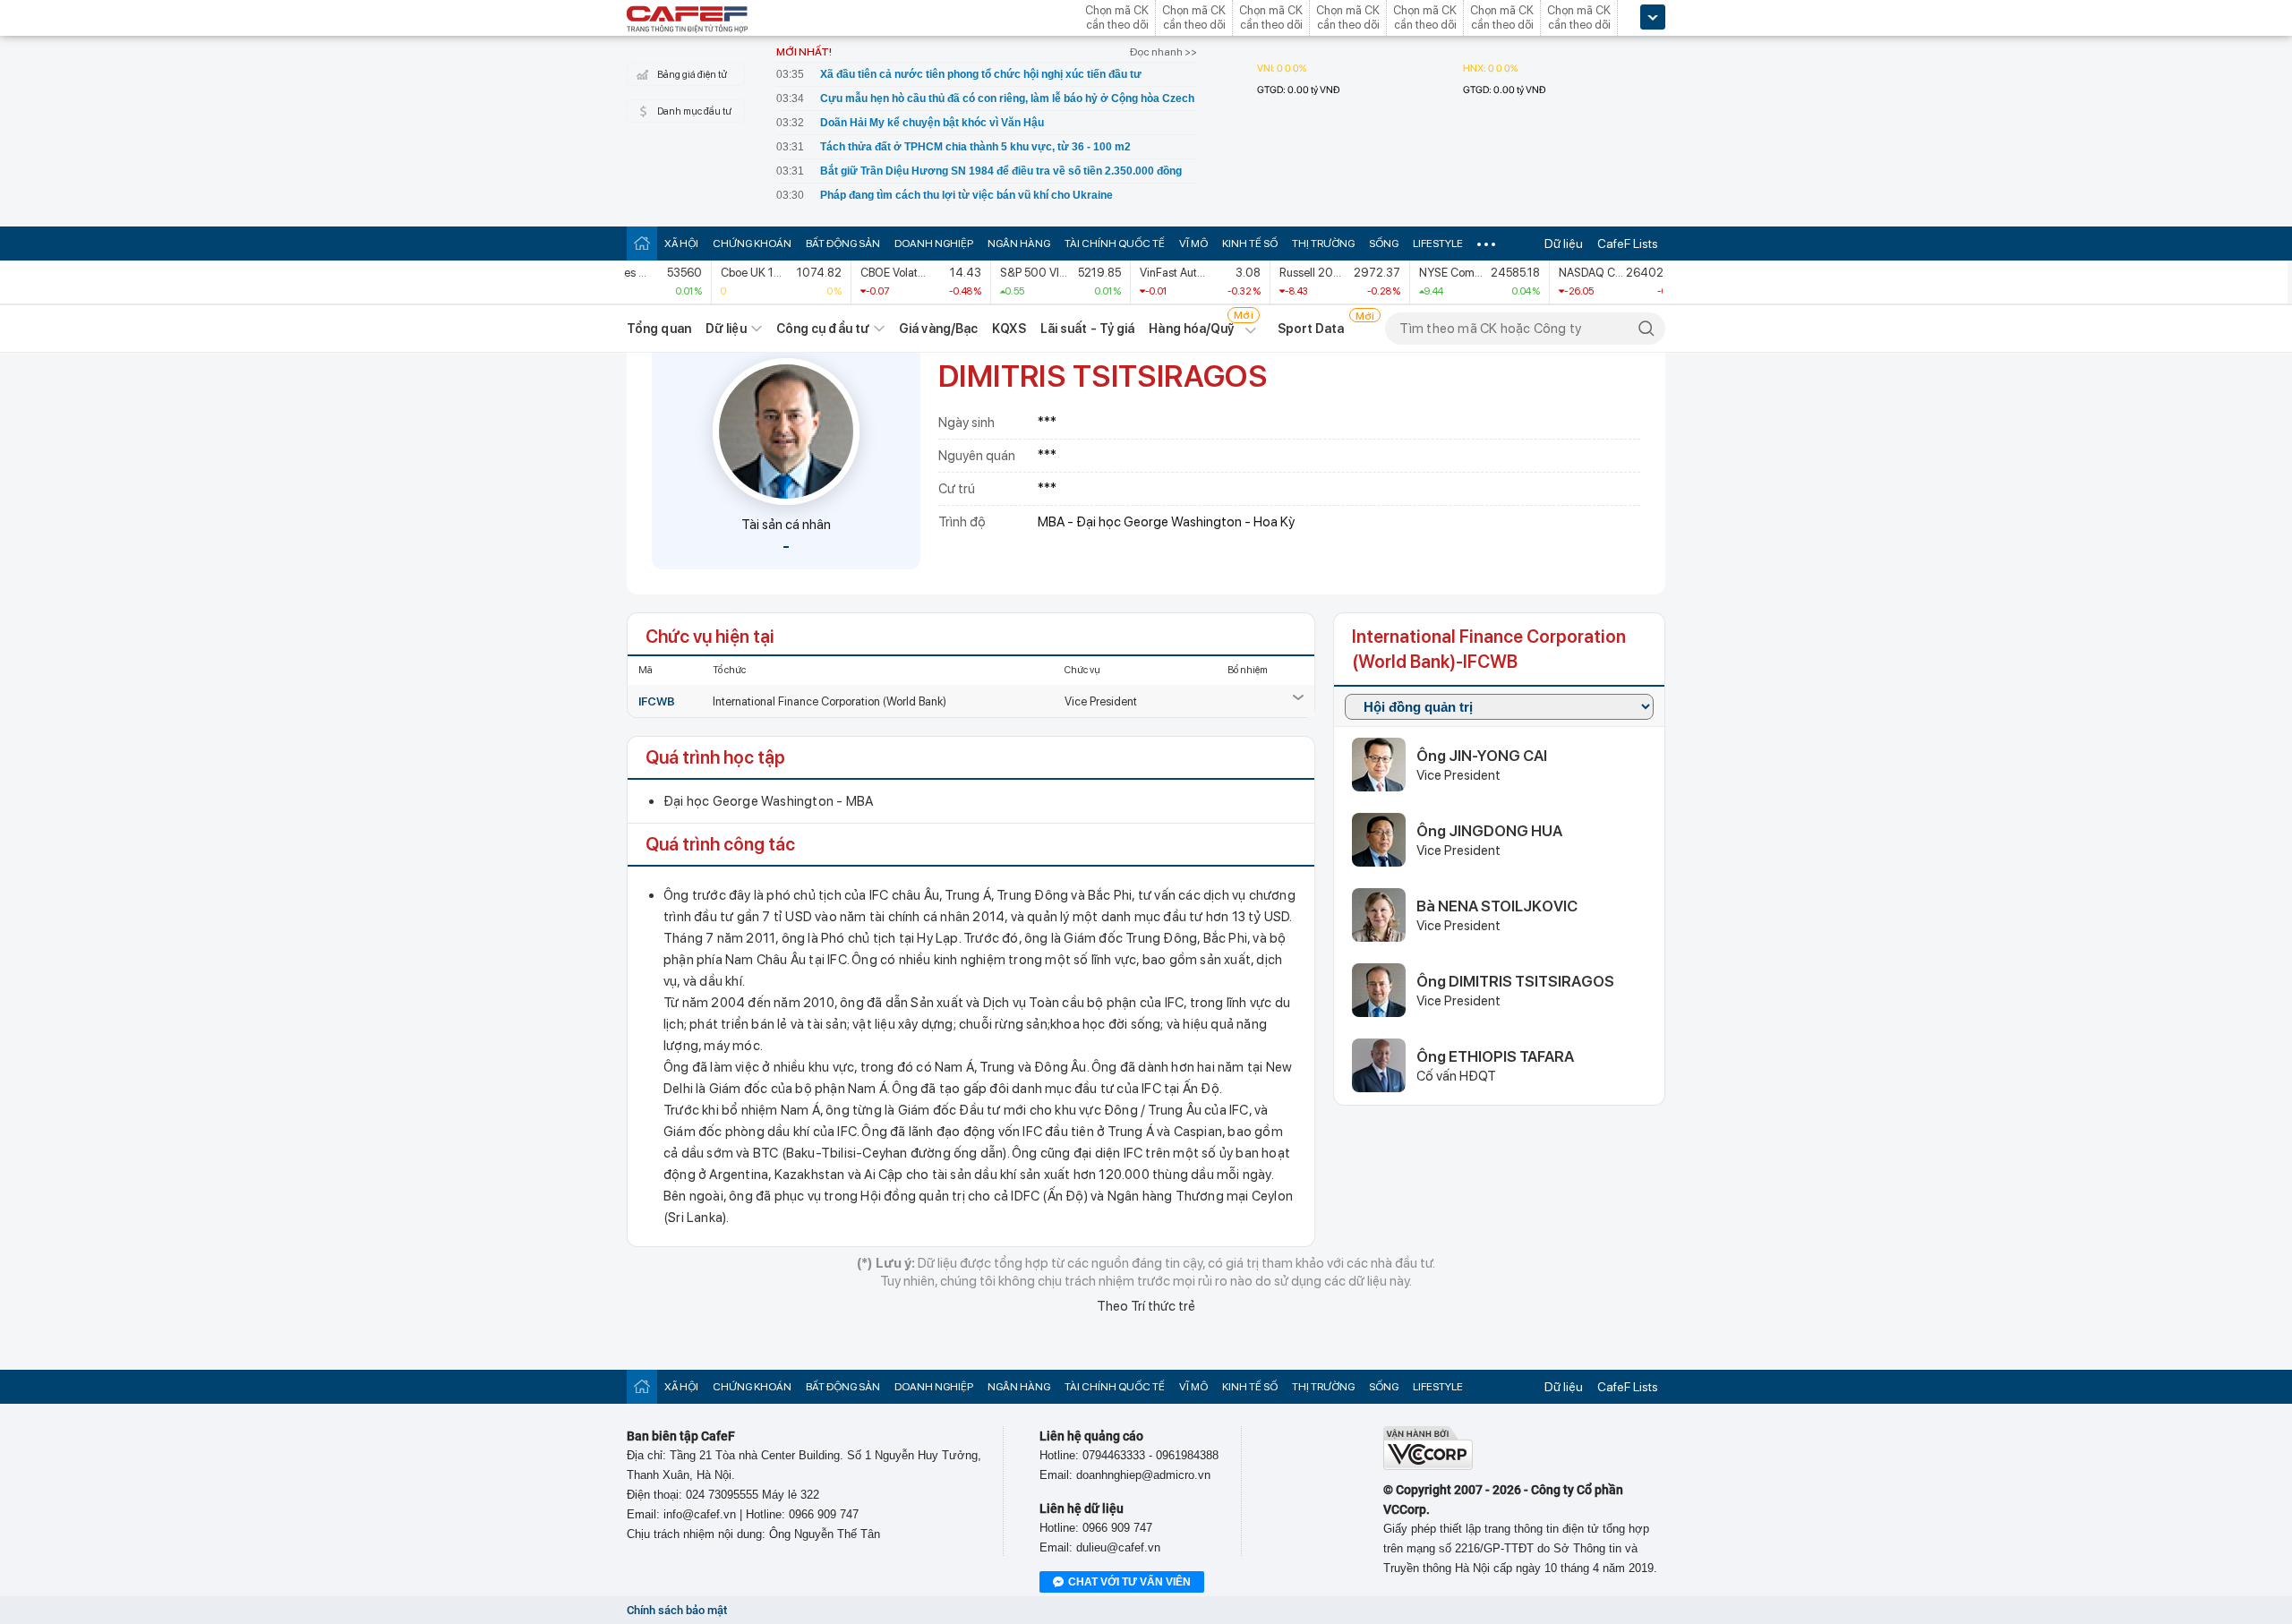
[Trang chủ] (642, 243)
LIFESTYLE (1438, 244)
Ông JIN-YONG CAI (1482, 756)
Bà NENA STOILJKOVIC (1497, 906)
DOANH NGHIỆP (934, 244)
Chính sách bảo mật (677, 1610)
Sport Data (1311, 329)
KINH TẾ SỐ (1250, 244)
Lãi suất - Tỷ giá (1088, 329)
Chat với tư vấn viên (1129, 1582)
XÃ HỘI (681, 244)
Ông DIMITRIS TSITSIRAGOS (1515, 981)
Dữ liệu (1564, 244)
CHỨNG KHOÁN (752, 244)
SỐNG (1384, 244)
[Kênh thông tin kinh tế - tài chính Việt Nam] (688, 21)
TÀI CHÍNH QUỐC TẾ (1115, 244)
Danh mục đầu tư (694, 111)
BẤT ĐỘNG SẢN (843, 244)
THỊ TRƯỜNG (1323, 244)
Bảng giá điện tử (692, 75)
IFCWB (657, 701)
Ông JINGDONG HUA (1489, 831)
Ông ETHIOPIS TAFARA (1495, 1056)
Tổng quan (659, 329)
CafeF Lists (1628, 244)
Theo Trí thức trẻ (1146, 1306)
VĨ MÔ (1193, 244)
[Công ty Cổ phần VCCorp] (1428, 1466)
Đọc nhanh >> (1163, 52)
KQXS (1009, 329)
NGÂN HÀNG (1019, 244)
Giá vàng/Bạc (938, 329)
